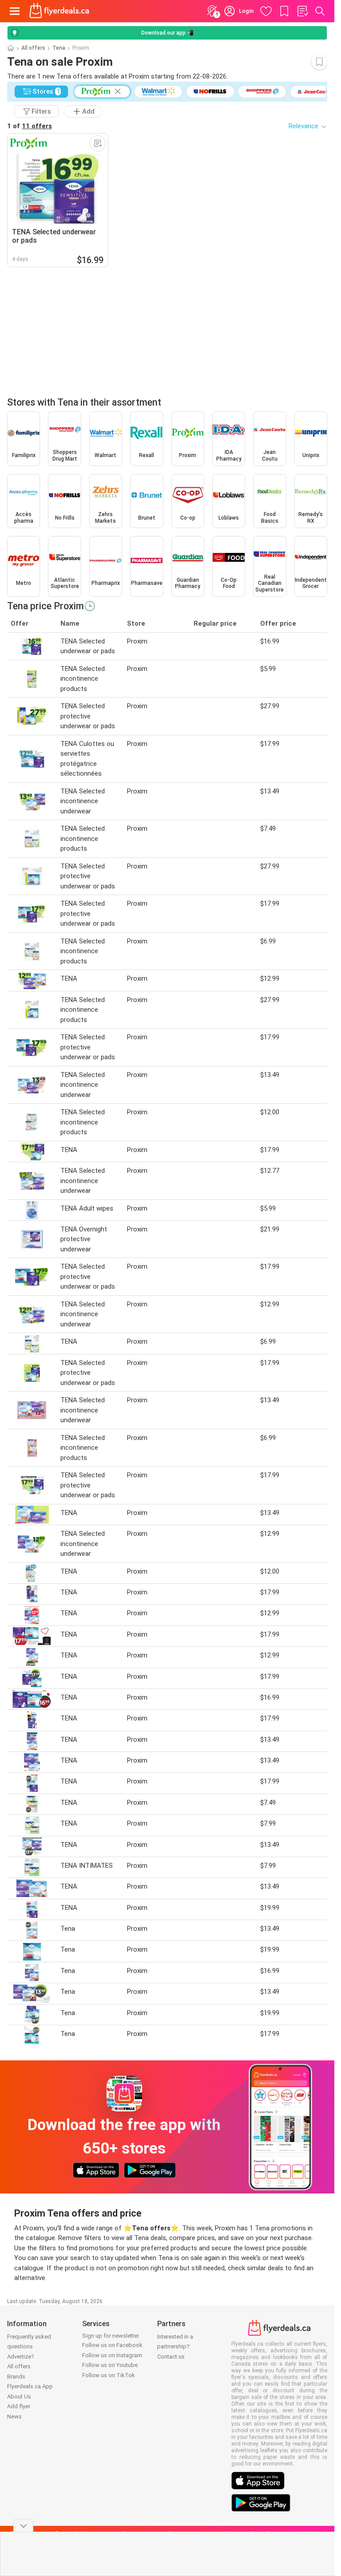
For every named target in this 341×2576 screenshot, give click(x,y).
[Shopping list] (302, 11)
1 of (30, 126)
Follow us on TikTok (109, 2375)
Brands (16, 2377)
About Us (19, 2397)
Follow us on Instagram (112, 2355)
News (14, 2416)
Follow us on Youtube (110, 2365)
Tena (59, 48)
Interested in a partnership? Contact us (175, 2347)
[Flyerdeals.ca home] (59, 11)
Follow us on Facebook (112, 2345)
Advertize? (21, 2357)
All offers (33, 48)
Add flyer (19, 2406)
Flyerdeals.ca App (30, 2386)
